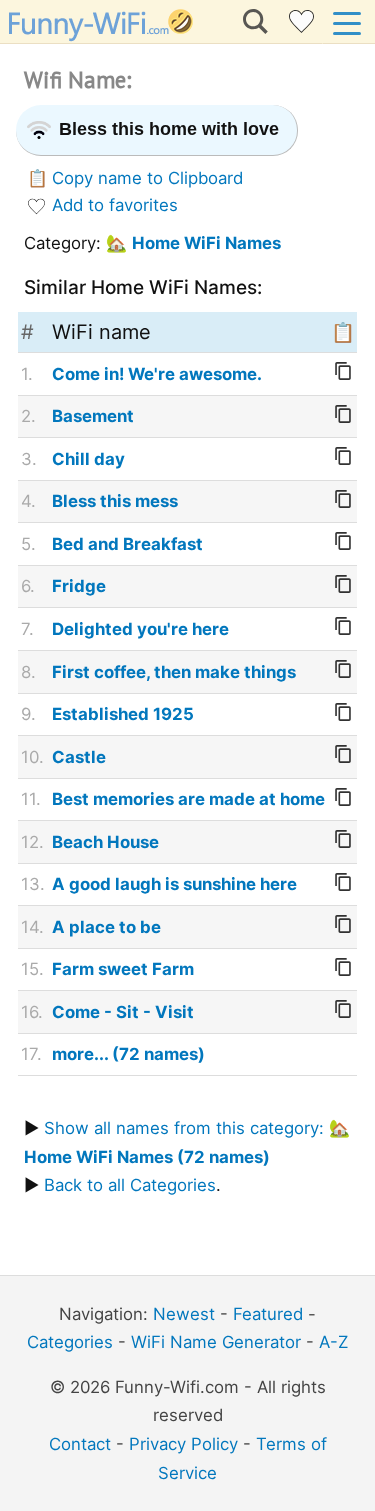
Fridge (79, 586)
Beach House (105, 842)
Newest (184, 1314)
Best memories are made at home (188, 799)
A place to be (106, 927)
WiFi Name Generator (216, 1342)
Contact (80, 1444)
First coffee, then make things (174, 672)
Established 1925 (123, 714)
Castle (79, 757)
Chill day (88, 459)
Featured (268, 1314)
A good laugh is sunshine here (174, 884)
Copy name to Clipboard (147, 178)
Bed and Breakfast (127, 544)
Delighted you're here (140, 629)
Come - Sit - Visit (123, 1012)
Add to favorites (115, 205)
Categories (70, 1342)
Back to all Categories (130, 1185)
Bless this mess (115, 501)
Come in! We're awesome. (157, 374)
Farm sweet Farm (123, 969)
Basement (93, 416)
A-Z (333, 1342)
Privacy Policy (183, 1444)
